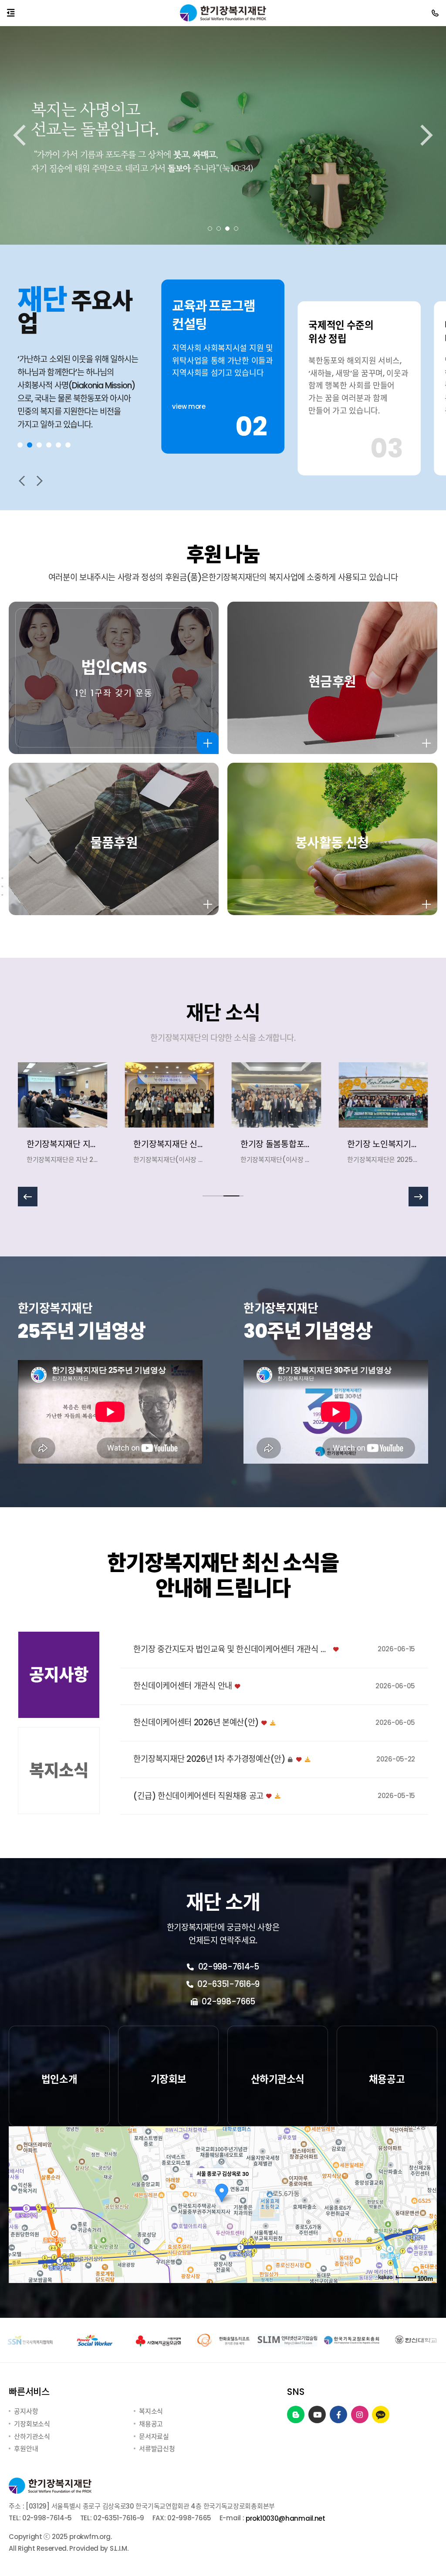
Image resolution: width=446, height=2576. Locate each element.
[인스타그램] (360, 2415)
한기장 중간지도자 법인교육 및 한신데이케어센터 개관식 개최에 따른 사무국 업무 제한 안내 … (232, 1650)
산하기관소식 (32, 2436)
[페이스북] (339, 2415)
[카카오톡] (381, 2415)
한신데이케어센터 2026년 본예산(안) (196, 1723)
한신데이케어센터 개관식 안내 (183, 1686)
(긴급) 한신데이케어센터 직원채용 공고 (198, 1796)
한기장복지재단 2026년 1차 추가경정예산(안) (209, 1759)
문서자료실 (154, 2436)
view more (189, 432)
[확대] (426, 2189)
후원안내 (26, 2449)
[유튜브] (317, 2415)
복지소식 (151, 2411)
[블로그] (296, 2415)
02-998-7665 (228, 2002)
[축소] (426, 2203)
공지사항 (26, 2411)
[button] (210, 229)
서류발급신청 (157, 2449)
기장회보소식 (32, 2424)
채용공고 (151, 2424)
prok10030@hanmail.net (286, 2518)
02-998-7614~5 (228, 1967)
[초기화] (426, 2220)
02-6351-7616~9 (228, 1984)
